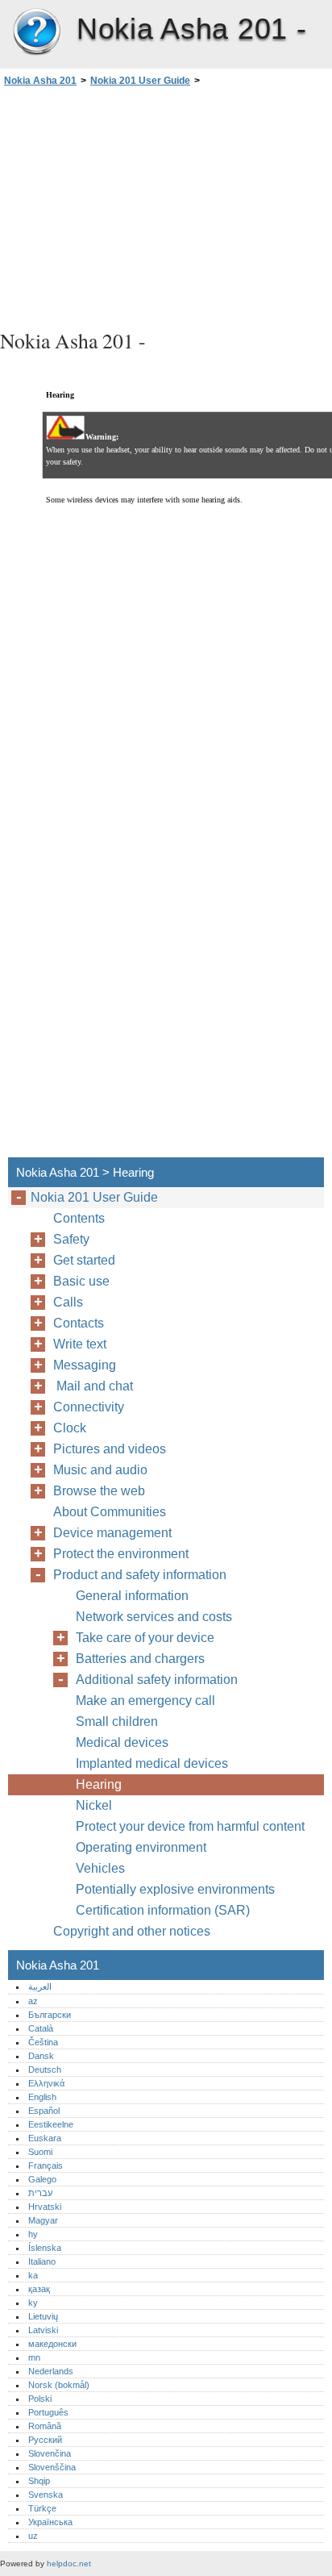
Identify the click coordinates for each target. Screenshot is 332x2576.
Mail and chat (96, 1386)
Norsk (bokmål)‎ (59, 2385)
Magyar (43, 2220)
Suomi (40, 2152)
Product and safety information (140, 1575)
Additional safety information (157, 1680)
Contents (79, 1218)
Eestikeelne (51, 2124)
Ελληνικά (46, 2083)
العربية (40, 1986)
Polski (40, 2399)
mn (34, 2357)
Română (45, 2426)
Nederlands (51, 2371)
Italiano (42, 2261)
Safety (71, 1239)
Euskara (45, 2138)
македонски (52, 2344)
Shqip (39, 2481)
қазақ (39, 2289)
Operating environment (141, 1847)
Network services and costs (154, 1617)
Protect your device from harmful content (190, 1826)
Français (46, 2165)
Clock (70, 1428)
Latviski (43, 2330)
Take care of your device (145, 1638)
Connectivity (89, 1407)
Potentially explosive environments (175, 1889)
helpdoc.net (69, 2563)
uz (33, 2536)
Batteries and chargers (140, 1659)
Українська (50, 2522)
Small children (117, 1722)
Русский (45, 2440)
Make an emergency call (145, 1701)
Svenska (46, 2495)
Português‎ (48, 2412)
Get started (84, 1260)
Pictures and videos (110, 1449)
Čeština (43, 2042)
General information (132, 1596)
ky (33, 2303)
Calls (68, 1302)
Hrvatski (45, 2207)
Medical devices (122, 1742)
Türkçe (42, 2508)
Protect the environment (121, 1554)
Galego (42, 2179)
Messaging (85, 1365)
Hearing (99, 1784)
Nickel (94, 1805)
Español (44, 2111)
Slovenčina (50, 2453)
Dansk (41, 2056)
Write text (80, 1344)
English (42, 2097)
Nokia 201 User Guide (140, 81)
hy (33, 2234)
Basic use (81, 1281)
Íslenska (45, 2248)
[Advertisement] (166, 206)
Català (41, 2028)
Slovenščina (52, 2467)
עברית (40, 2193)
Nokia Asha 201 (36, 32)
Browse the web (99, 1491)
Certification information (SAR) (163, 1910)
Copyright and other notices (132, 1931)
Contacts (79, 1323)
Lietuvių (43, 2316)
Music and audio (100, 1470)
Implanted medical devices (152, 1763)
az (33, 2001)
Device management (112, 1533)
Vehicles (100, 1868)
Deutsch (45, 2070)
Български (50, 2015)
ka (33, 2275)
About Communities (110, 1512)
